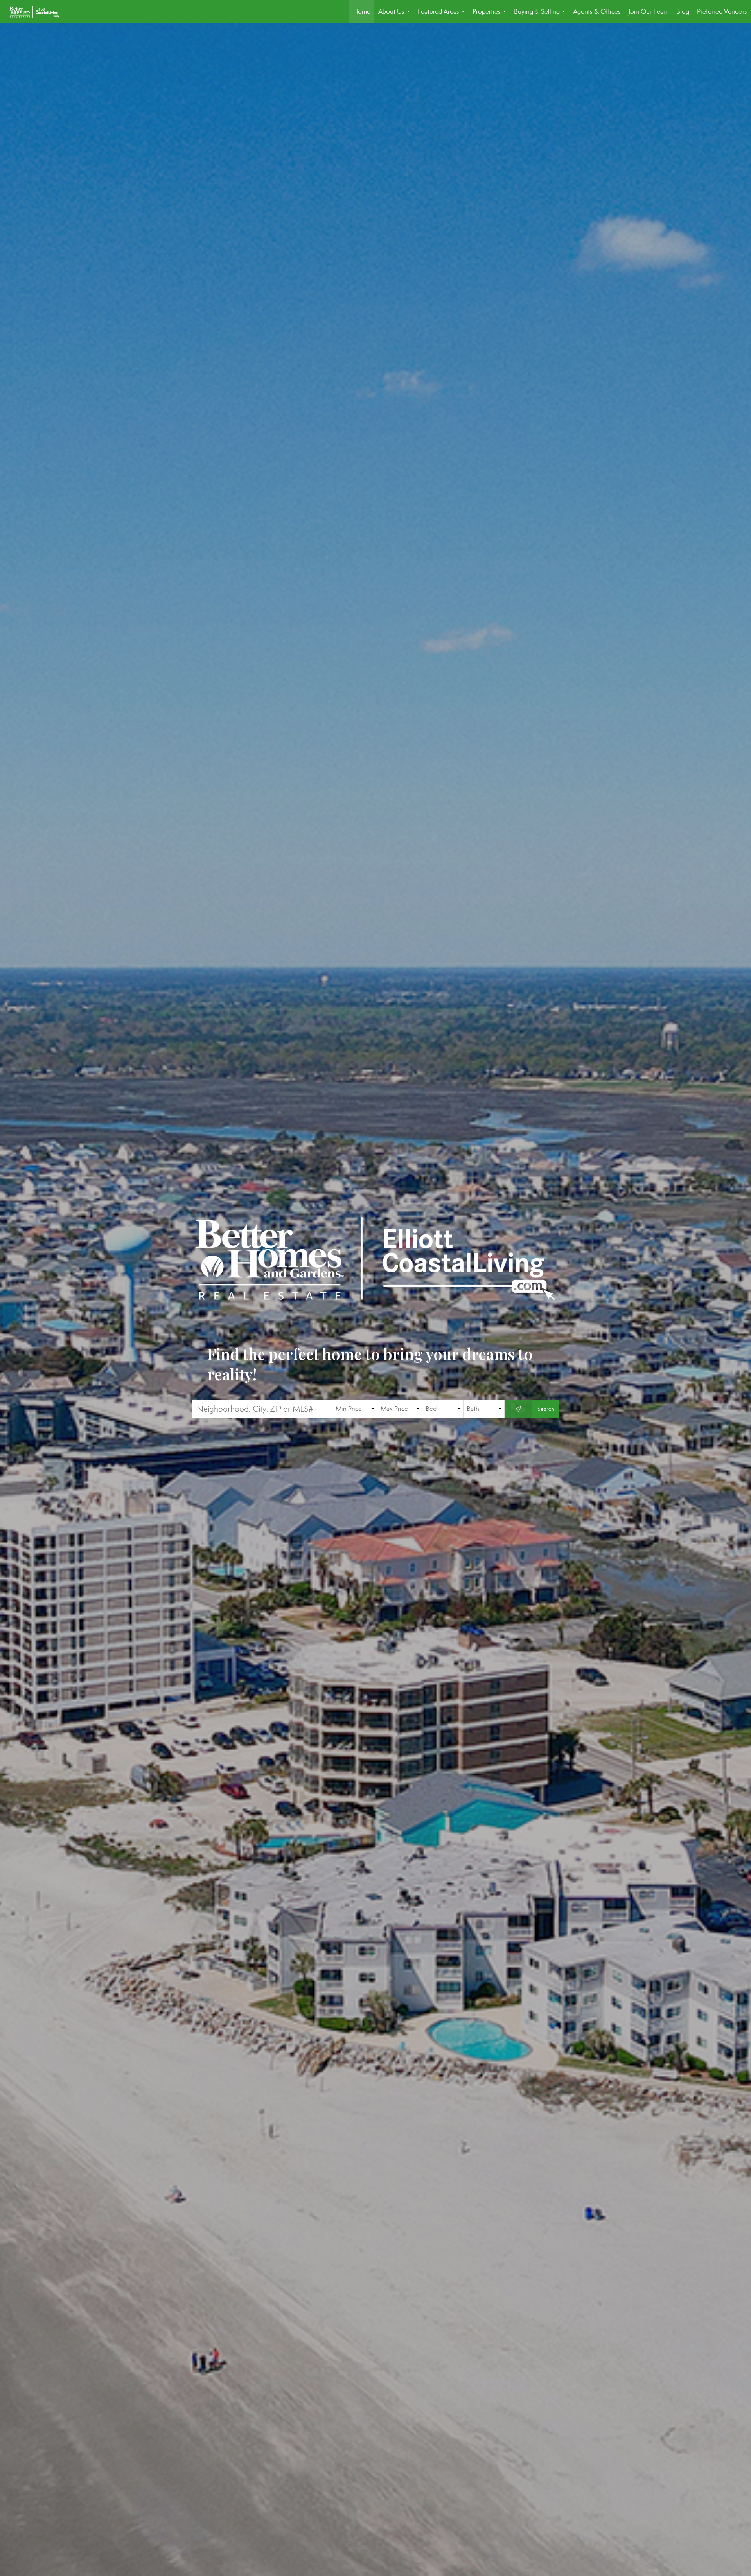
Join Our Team (649, 12)
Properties (491, 15)
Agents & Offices (597, 12)
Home (362, 12)
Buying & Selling (541, 15)
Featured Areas (443, 15)
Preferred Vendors (722, 12)
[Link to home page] (39, 12)
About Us (396, 15)
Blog (683, 12)
